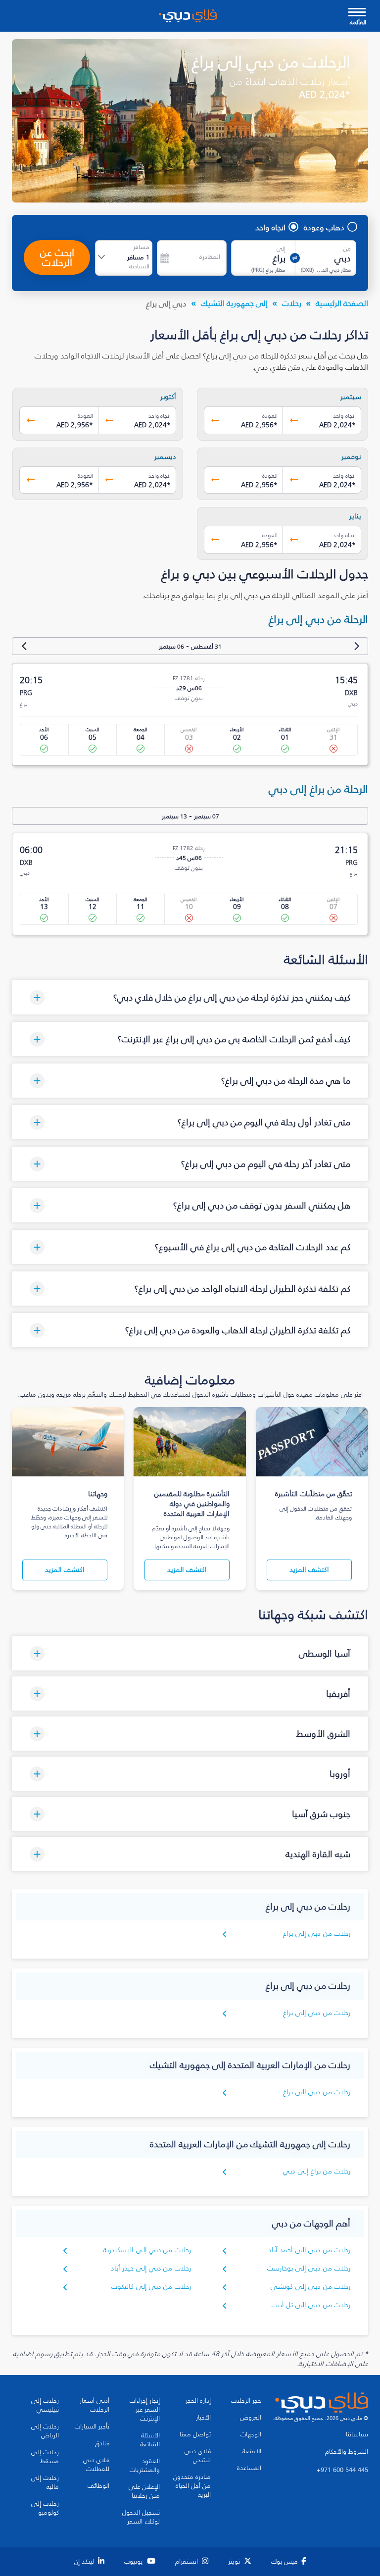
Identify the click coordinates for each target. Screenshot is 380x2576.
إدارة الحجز (198, 2401)
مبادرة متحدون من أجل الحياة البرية (192, 2486)
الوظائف (98, 2486)
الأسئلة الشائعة (150, 2440)
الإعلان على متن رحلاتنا (144, 2491)
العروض (251, 2418)
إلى (281, 249)
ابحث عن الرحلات (57, 257)
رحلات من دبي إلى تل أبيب (311, 2305)
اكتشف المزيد (309, 1570)
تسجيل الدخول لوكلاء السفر (141, 2517)
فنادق (102, 2443)
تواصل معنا (195, 2434)
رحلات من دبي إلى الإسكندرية (147, 2250)
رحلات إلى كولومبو (45, 2508)
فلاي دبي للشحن (198, 2456)
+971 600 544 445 (342, 2470)
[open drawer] (357, 13)
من (347, 249)
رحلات (292, 303)
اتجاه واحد (270, 227)
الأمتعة (252, 2451)
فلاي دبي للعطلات (96, 2465)
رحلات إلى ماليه (45, 2482)
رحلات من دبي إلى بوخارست (309, 2268)
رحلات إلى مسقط (45, 2457)
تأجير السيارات (92, 2426)
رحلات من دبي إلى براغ (317, 1934)
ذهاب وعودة (324, 227)
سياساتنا (357, 2434)
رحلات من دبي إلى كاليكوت (151, 2287)
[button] (190, 997)
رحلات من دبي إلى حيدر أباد (151, 2268)
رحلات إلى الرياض (45, 2431)
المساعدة (249, 2468)
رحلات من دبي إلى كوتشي (310, 2287)
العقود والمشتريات (145, 2466)
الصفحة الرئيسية (342, 303)
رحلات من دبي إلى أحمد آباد (309, 2250)
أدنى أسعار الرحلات (95, 2405)
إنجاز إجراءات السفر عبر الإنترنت (145, 2410)
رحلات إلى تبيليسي (45, 2405)
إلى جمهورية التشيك (234, 303)
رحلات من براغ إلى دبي (317, 2171)
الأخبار (203, 2418)
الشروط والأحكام (347, 2452)
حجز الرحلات (246, 2401)
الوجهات (251, 2434)
